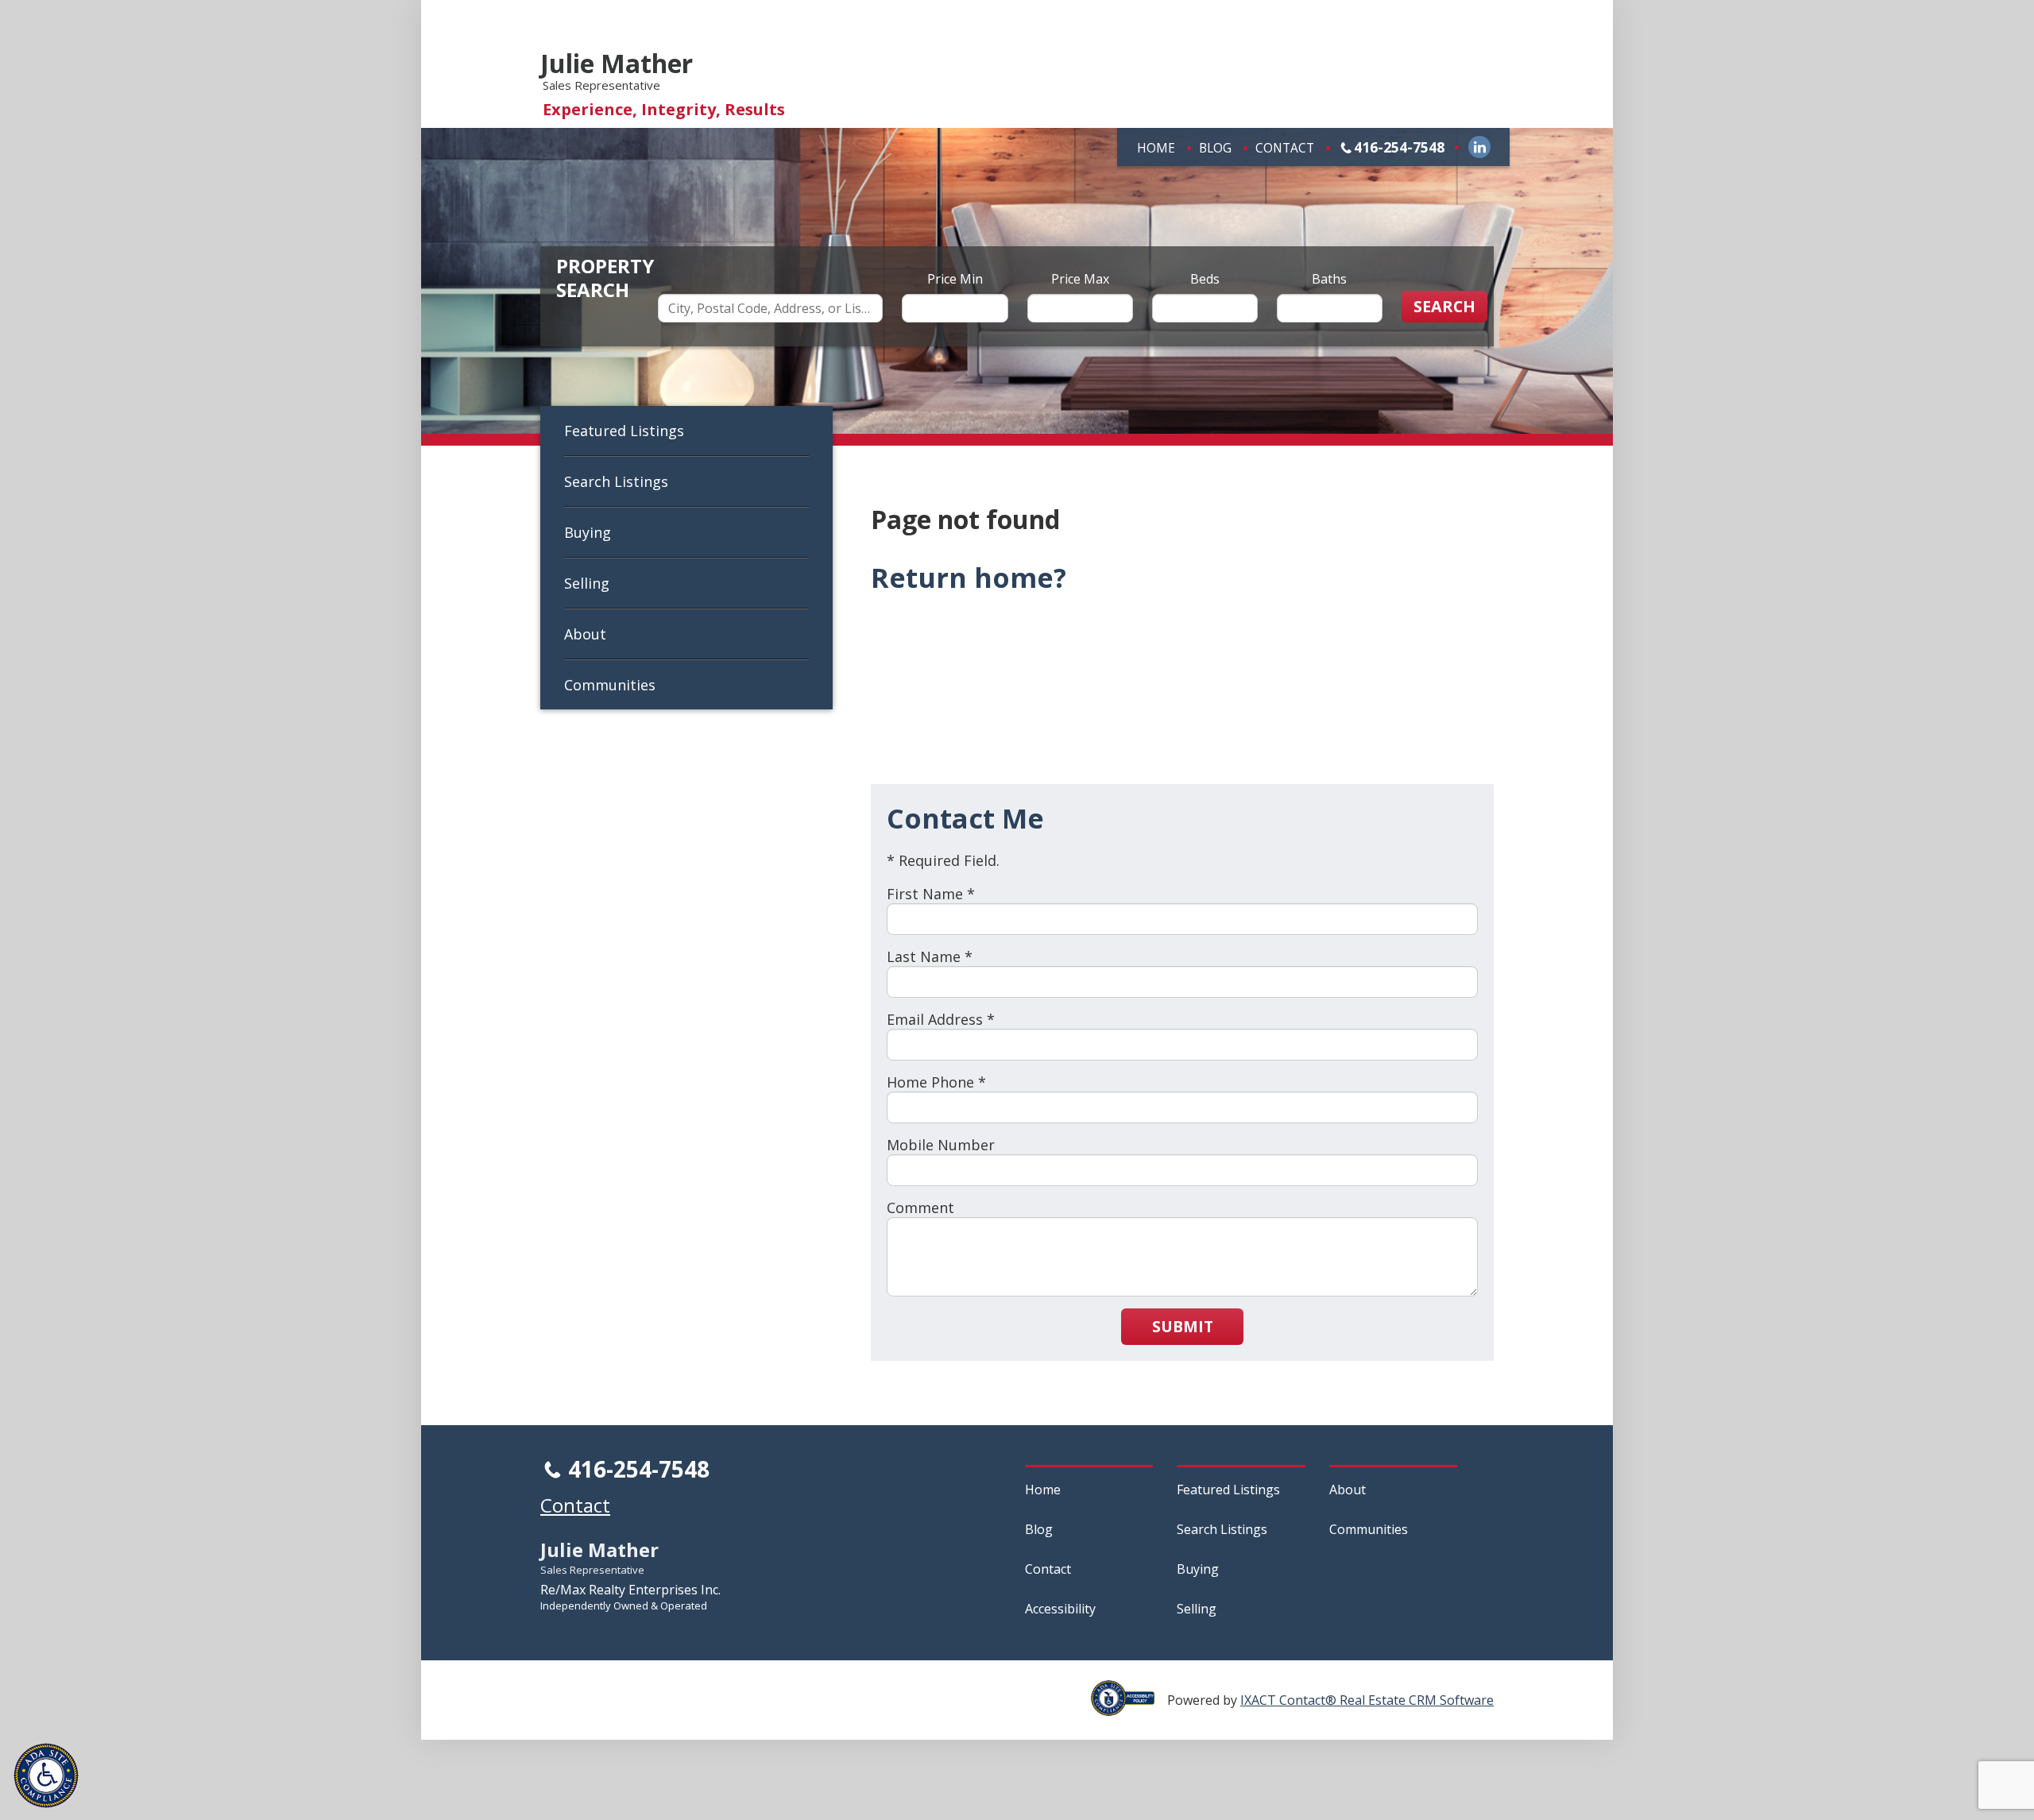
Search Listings (616, 481)
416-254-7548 (1399, 147)
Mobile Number (941, 1145)
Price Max (1080, 279)
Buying (588, 532)
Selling (587, 583)
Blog (1215, 148)
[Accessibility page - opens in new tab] (1129, 1707)
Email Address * (941, 1019)
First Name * (931, 894)
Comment (920, 1208)
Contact (1285, 148)
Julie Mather (617, 63)
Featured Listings (624, 431)
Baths (1329, 279)
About (585, 634)
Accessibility (1060, 1609)
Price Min (955, 279)
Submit (1183, 1326)
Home (1156, 148)
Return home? (969, 578)
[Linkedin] (1479, 147)
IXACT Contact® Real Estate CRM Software (1367, 1700)
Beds (1205, 279)
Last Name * (930, 956)
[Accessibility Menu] (46, 1776)
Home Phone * (936, 1082)
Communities (610, 685)
